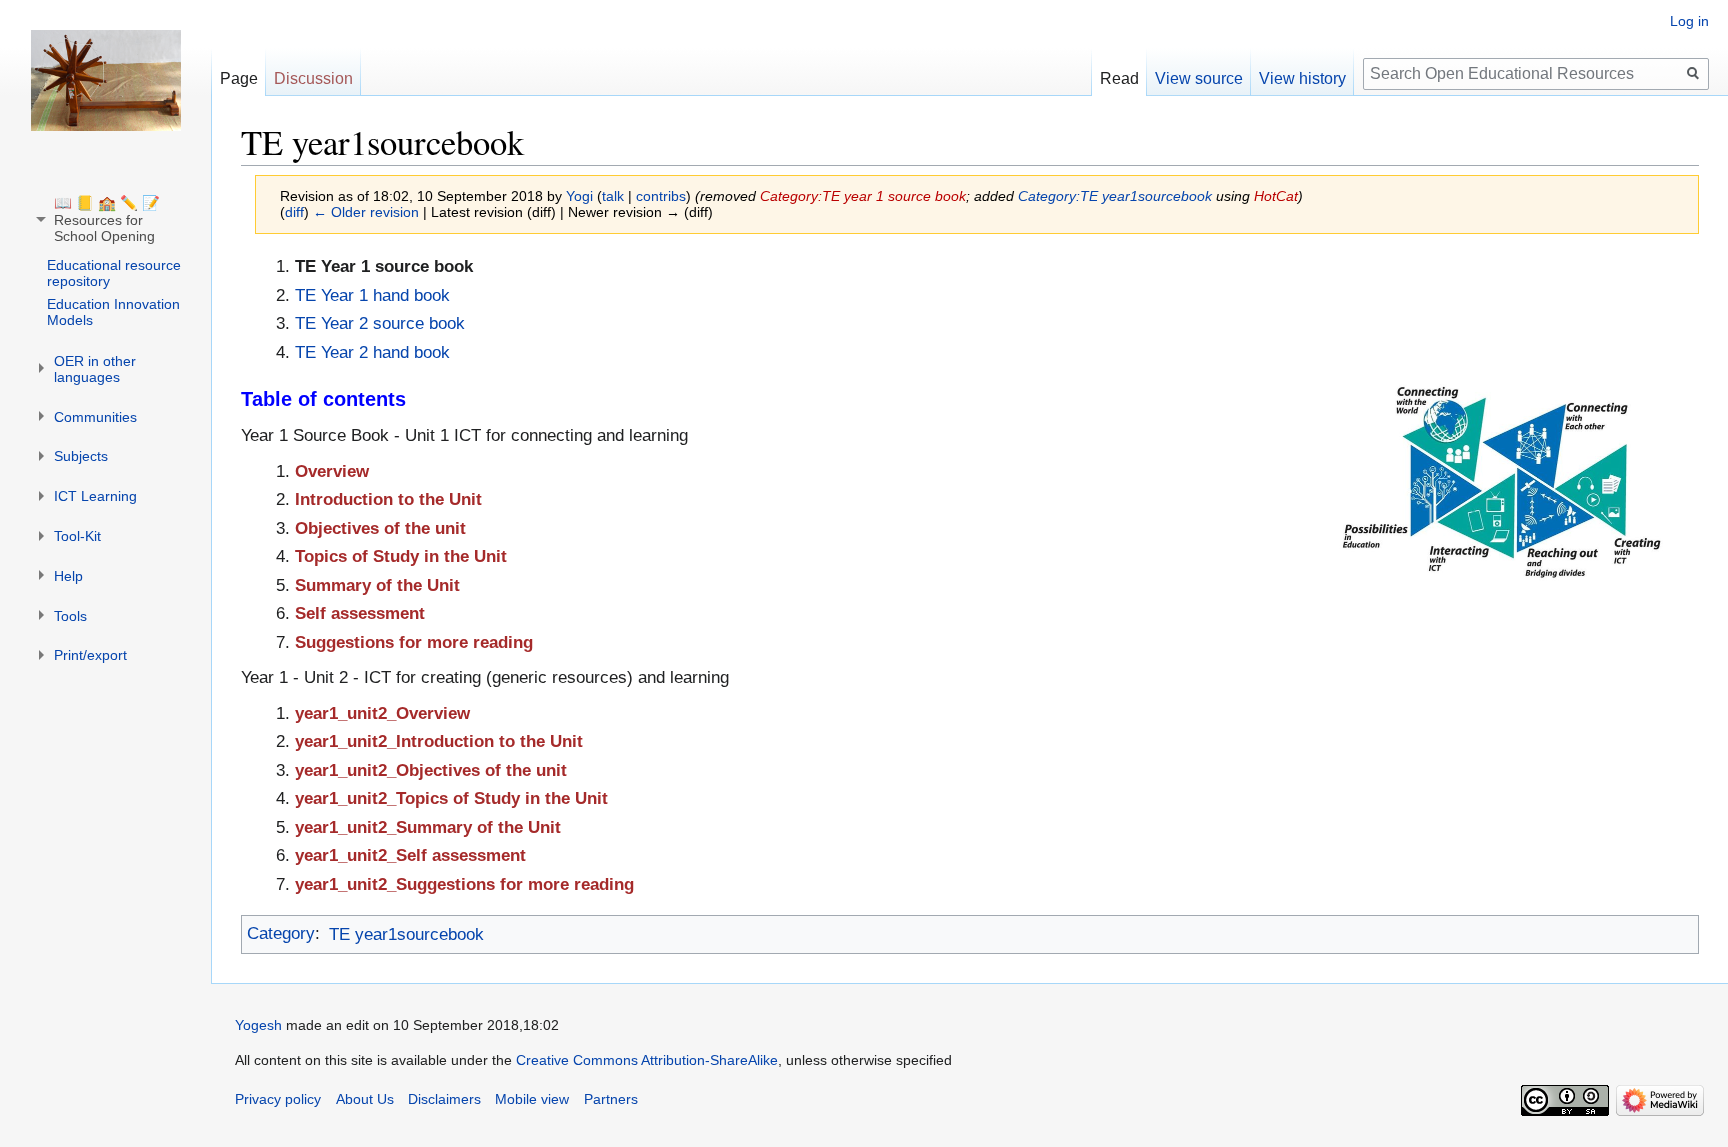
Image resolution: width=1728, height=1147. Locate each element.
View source (1199, 78)
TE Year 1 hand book (372, 295)
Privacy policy (278, 1099)
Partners (611, 1099)
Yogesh (258, 1025)
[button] (107, 219)
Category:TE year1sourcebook (1115, 196)
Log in (1689, 21)
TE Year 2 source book (380, 323)
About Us (365, 1099)
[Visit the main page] (106, 80)
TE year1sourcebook (406, 934)
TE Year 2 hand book (372, 352)
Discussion (313, 78)
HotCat (1276, 196)
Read (1119, 78)
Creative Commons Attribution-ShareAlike (647, 1060)
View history (1302, 78)
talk (613, 196)
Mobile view (532, 1099)
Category (281, 934)
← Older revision (366, 212)
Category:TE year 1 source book (863, 196)
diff (294, 212)
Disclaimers (444, 1099)
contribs (661, 196)
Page (239, 78)
